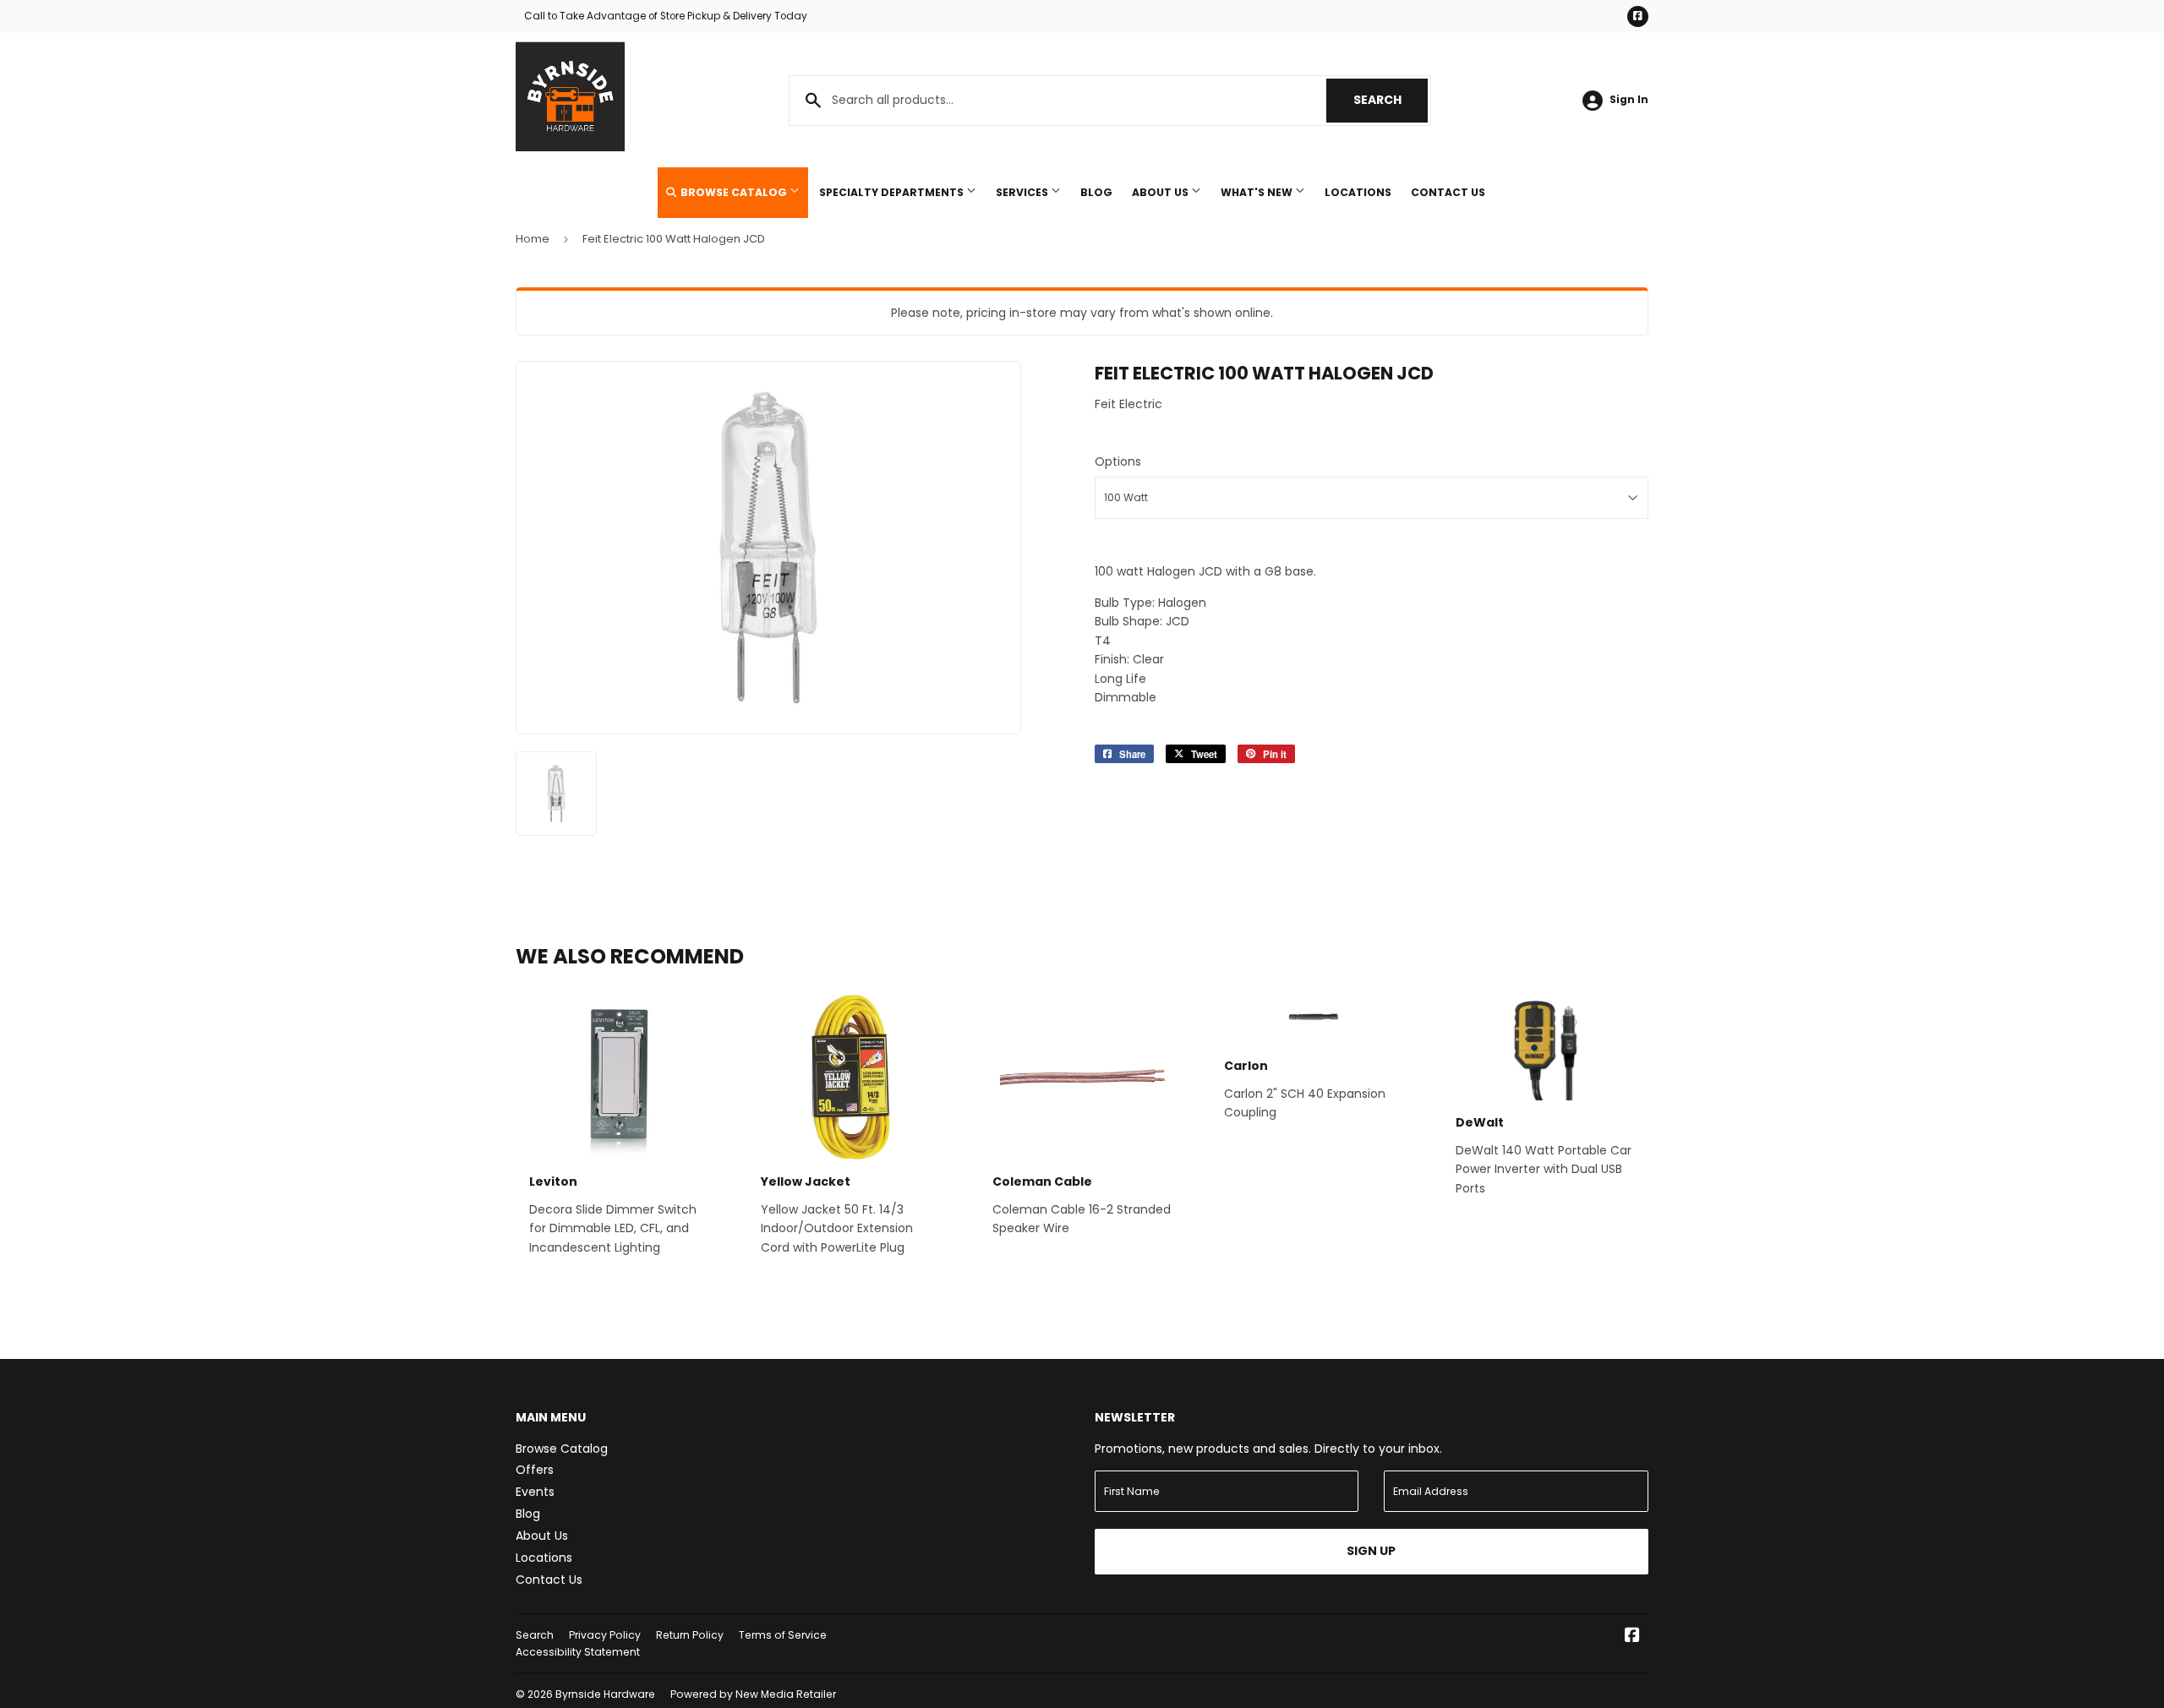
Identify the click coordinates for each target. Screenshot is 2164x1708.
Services (1023, 192)
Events (535, 1492)
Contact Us (1448, 192)
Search (1391, 100)
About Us (1161, 192)
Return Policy (690, 1635)
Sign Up (1371, 1551)
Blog (1096, 192)
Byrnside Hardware (605, 1694)
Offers (535, 1470)
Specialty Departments (893, 192)
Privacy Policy (605, 1635)
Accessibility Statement (578, 1652)
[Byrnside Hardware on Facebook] (1632, 1637)
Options (1118, 461)
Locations (1358, 192)
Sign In (1629, 100)
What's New (1258, 192)
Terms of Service (783, 1635)
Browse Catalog (734, 192)
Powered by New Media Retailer (753, 1694)
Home (533, 239)
